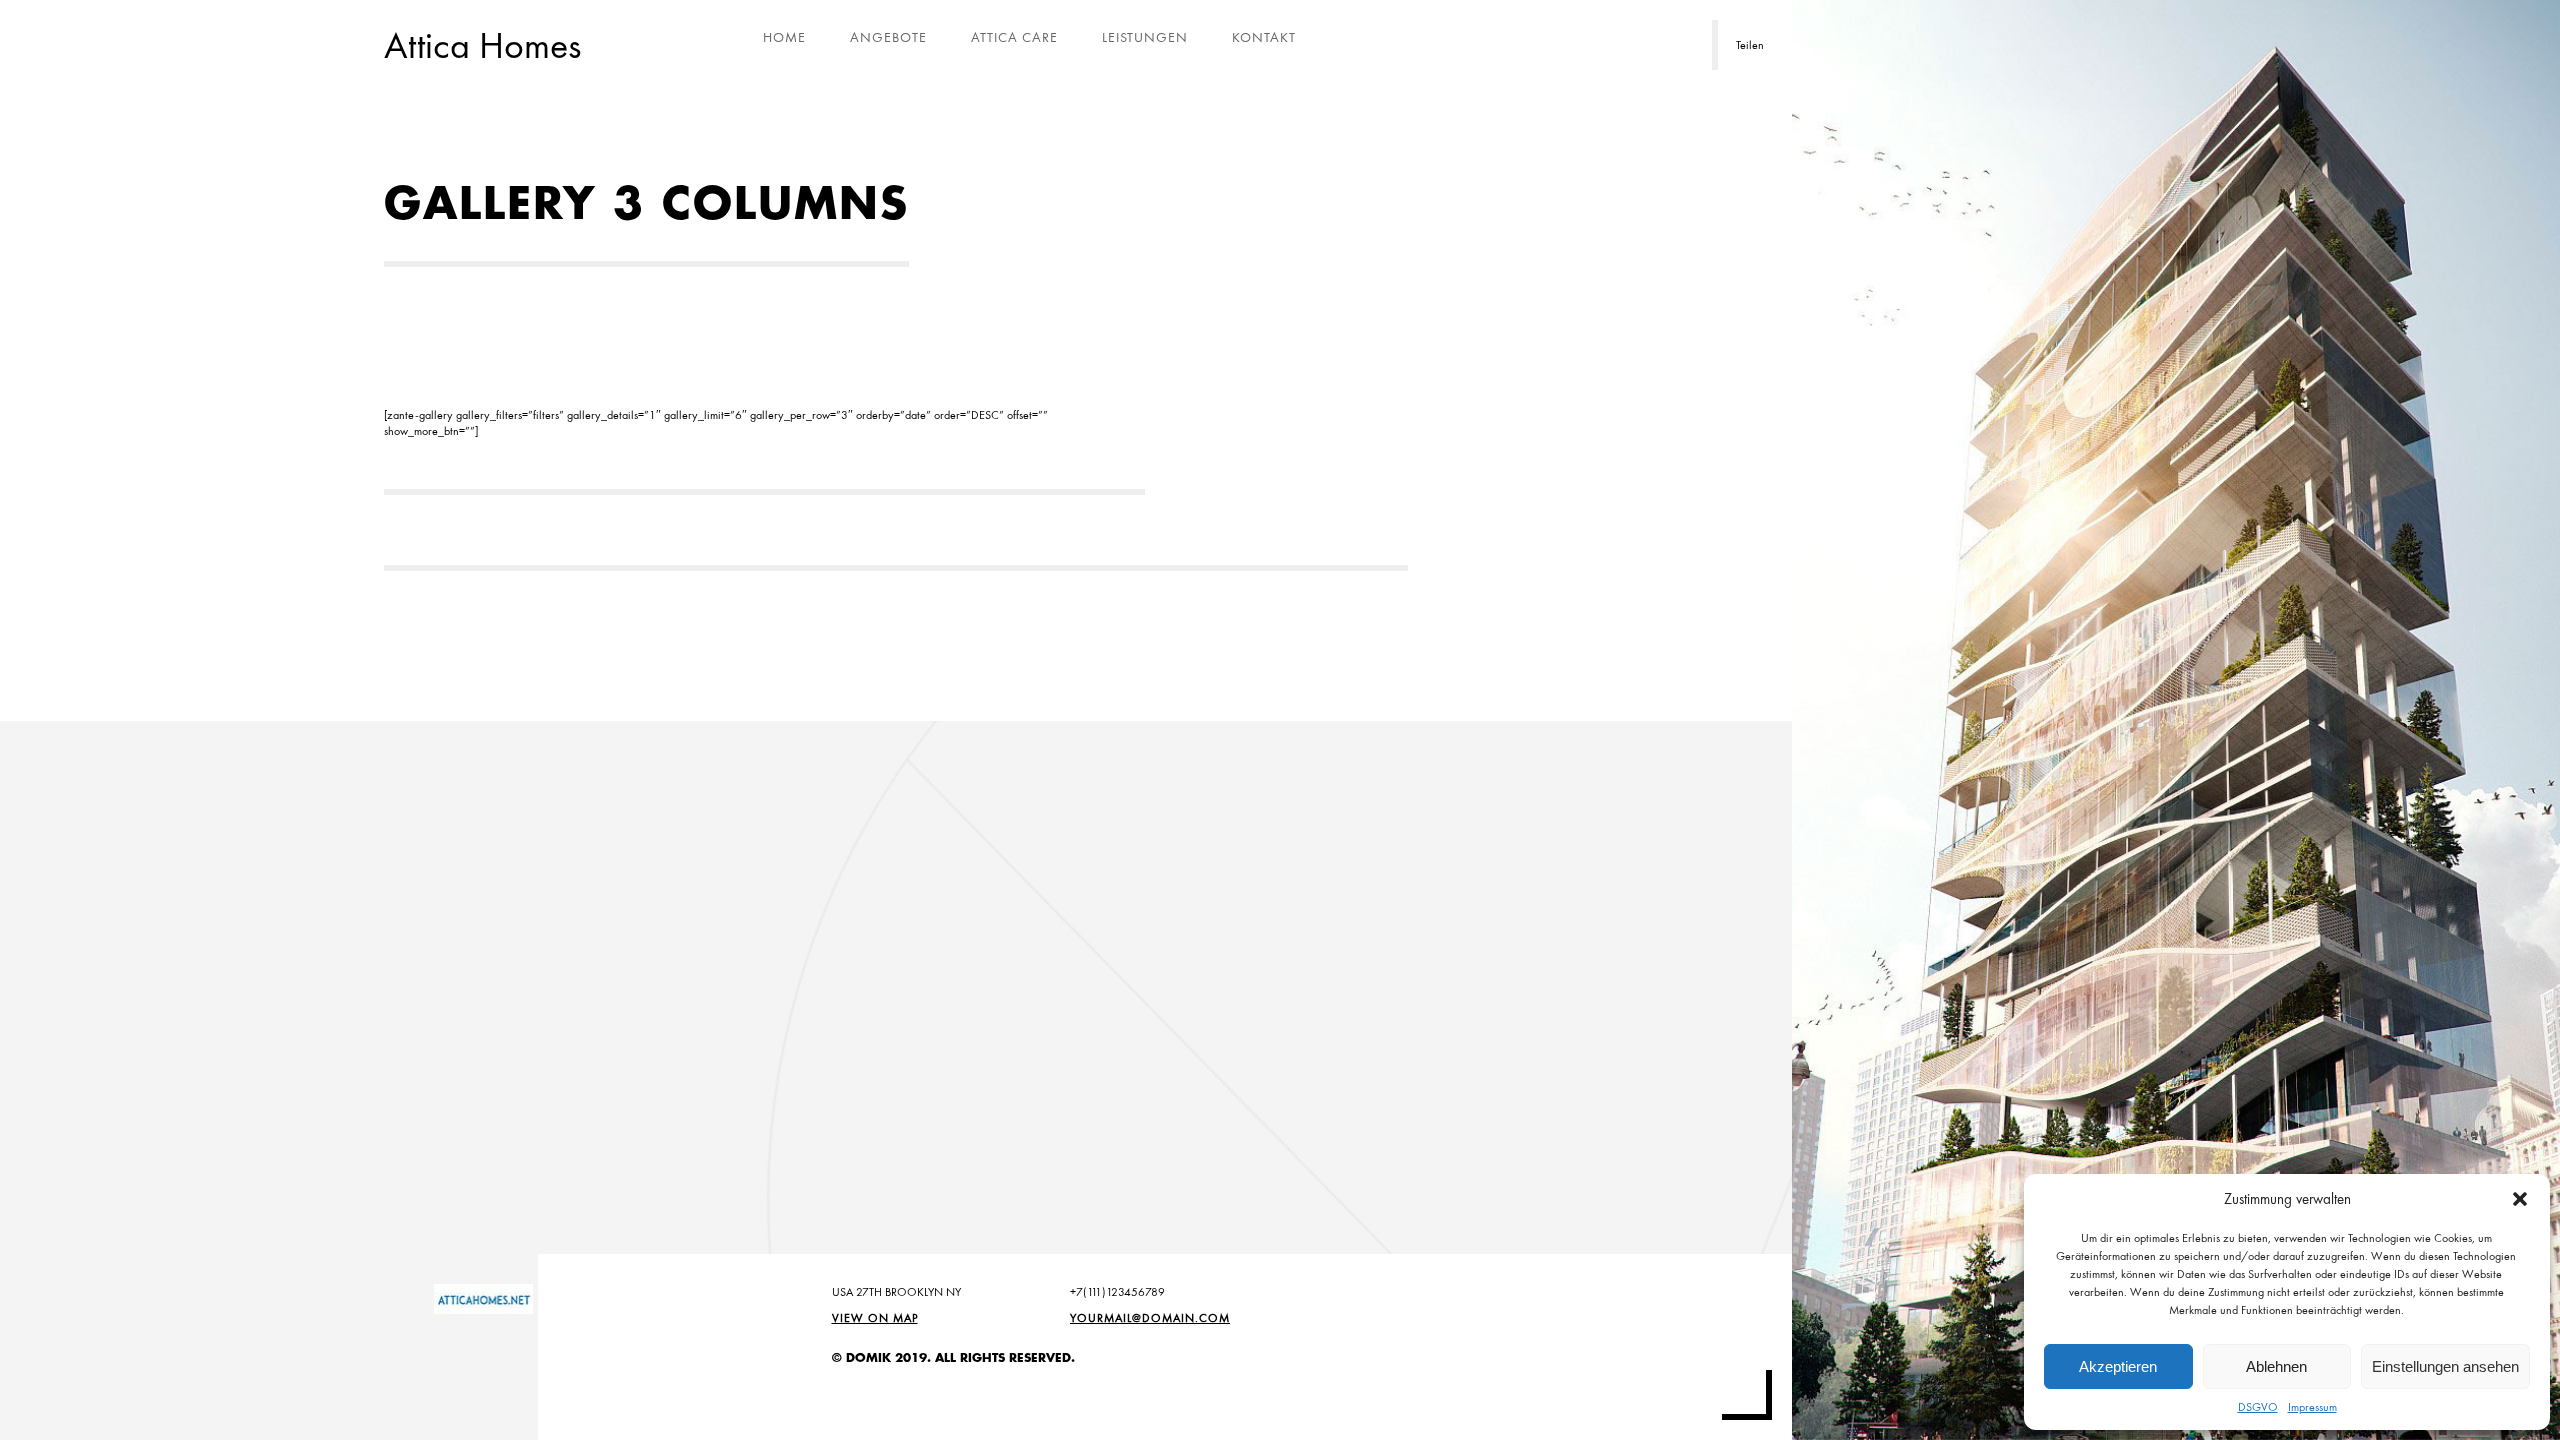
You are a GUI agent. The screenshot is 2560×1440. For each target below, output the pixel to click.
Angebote (888, 37)
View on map (875, 1318)
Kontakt (1264, 37)
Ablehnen (2276, 1366)
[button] (2520, 1199)
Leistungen (1145, 37)
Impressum (2312, 1407)
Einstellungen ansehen (2445, 1366)
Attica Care (1014, 37)
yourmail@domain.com (1150, 1318)
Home (784, 37)
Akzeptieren (2118, 1366)
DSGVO (2258, 1407)
